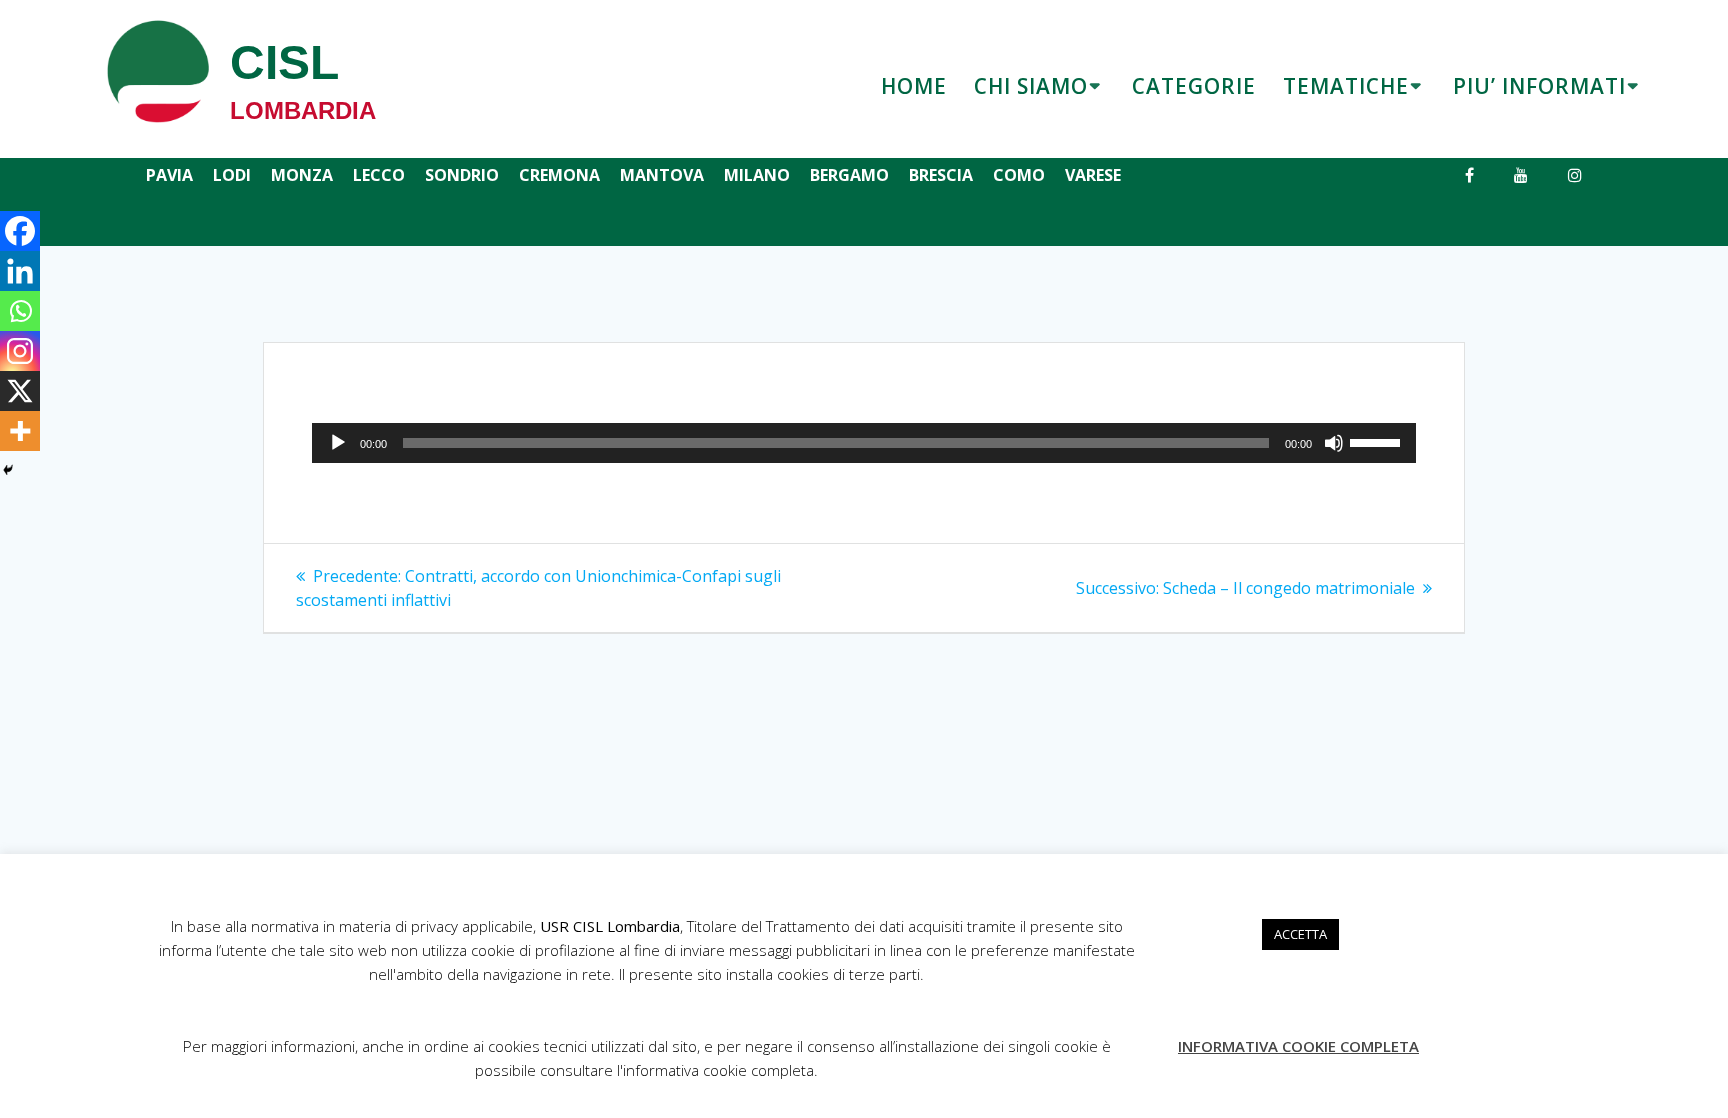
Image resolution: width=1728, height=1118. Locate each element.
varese (1093, 175)
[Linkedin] (20, 271)
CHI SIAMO (1031, 86)
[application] (864, 443)
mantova (662, 175)
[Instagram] (20, 351)
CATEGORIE (1194, 86)
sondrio (462, 175)
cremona (559, 175)
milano (757, 175)
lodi (232, 175)
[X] (20, 391)
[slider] (1378, 441)
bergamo (849, 175)
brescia (941, 175)
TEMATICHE (1346, 86)
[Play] (338, 443)
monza (302, 175)
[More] (20, 431)
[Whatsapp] (20, 311)
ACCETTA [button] (1300, 934)
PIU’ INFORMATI (1539, 86)
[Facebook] (20, 231)
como (1019, 175)
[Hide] (8, 470)
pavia (169, 175)
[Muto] (1334, 443)
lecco (379, 175)
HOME (914, 86)
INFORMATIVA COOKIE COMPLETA (1298, 1046)
